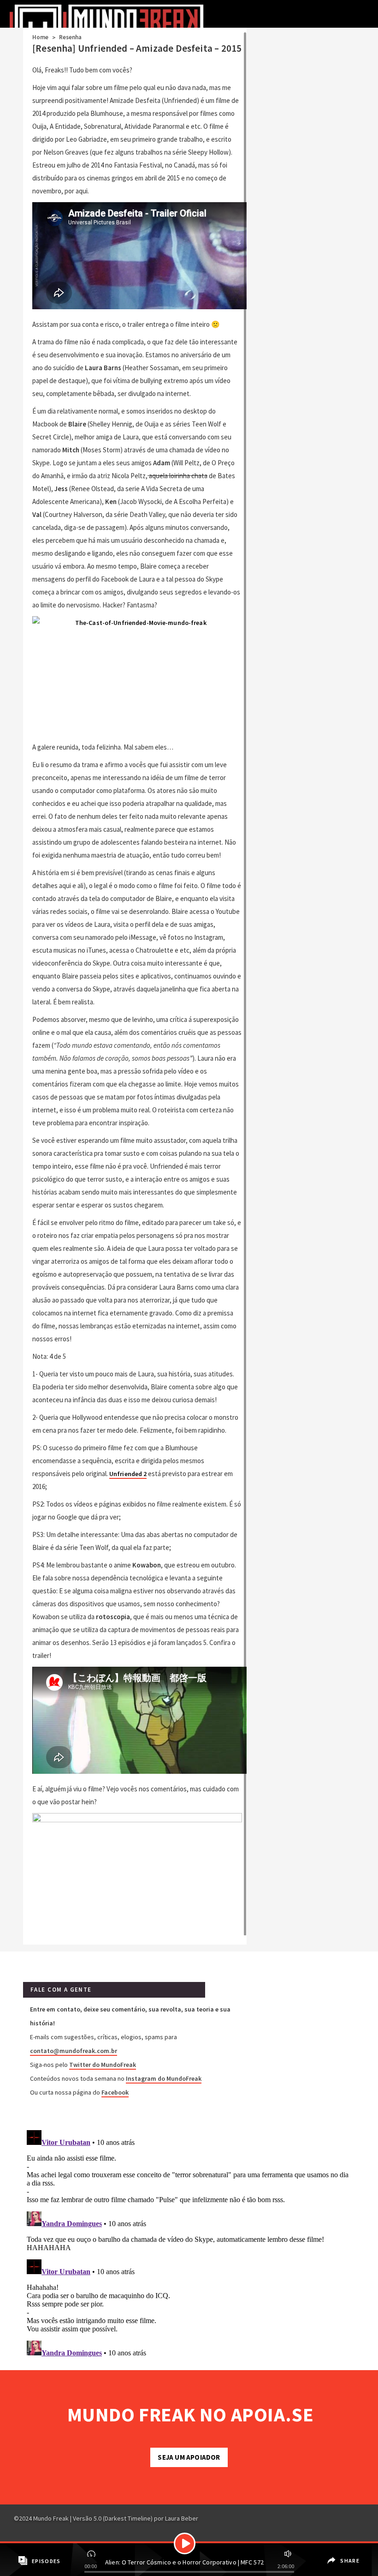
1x (92, 2552)
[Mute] (287, 2552)
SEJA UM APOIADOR (189, 2457)
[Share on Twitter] (331, 2568)
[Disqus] (189, 2242)
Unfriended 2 (128, 1474)
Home (40, 37)
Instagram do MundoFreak (164, 2078)
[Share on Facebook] (330, 2554)
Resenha (71, 37)
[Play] (185, 2543)
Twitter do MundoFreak (103, 2065)
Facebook (115, 2092)
